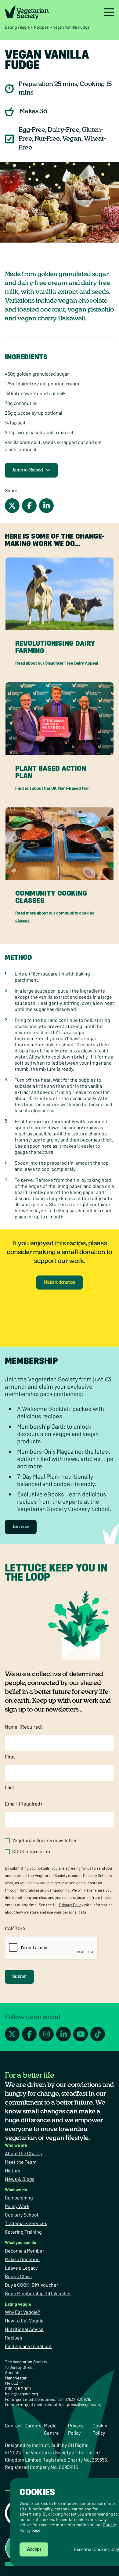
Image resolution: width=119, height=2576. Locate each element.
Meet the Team (21, 2162)
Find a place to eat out (28, 2346)
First (10, 1757)
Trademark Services (26, 2223)
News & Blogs (20, 2179)
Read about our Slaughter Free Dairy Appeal (57, 663)
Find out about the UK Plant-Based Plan (52, 788)
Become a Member (25, 2251)
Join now (21, 1527)
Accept (34, 2549)
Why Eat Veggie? (22, 2312)
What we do (16, 2190)
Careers (33, 2425)
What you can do (21, 2242)
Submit (19, 1977)
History (13, 2170)
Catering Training (23, 2232)
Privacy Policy (71, 1905)
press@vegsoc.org (84, 2404)
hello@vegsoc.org (21, 2394)
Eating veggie (17, 27)
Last (10, 1787)
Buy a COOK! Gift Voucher (32, 2285)
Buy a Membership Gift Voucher (38, 2293)
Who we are (16, 2145)
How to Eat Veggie (24, 2320)
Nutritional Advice (24, 2329)
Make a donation (60, 1283)
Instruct (41, 2445)
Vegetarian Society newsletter (45, 1840)
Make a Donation (22, 2259)
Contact (13, 2425)
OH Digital (78, 2445)
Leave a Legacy (21, 2268)
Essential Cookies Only (97, 2549)
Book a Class (18, 2276)
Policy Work (17, 2206)
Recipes (41, 27)
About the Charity (24, 2153)
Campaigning (19, 2197)
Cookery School (22, 2215)
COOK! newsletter (31, 1851)
